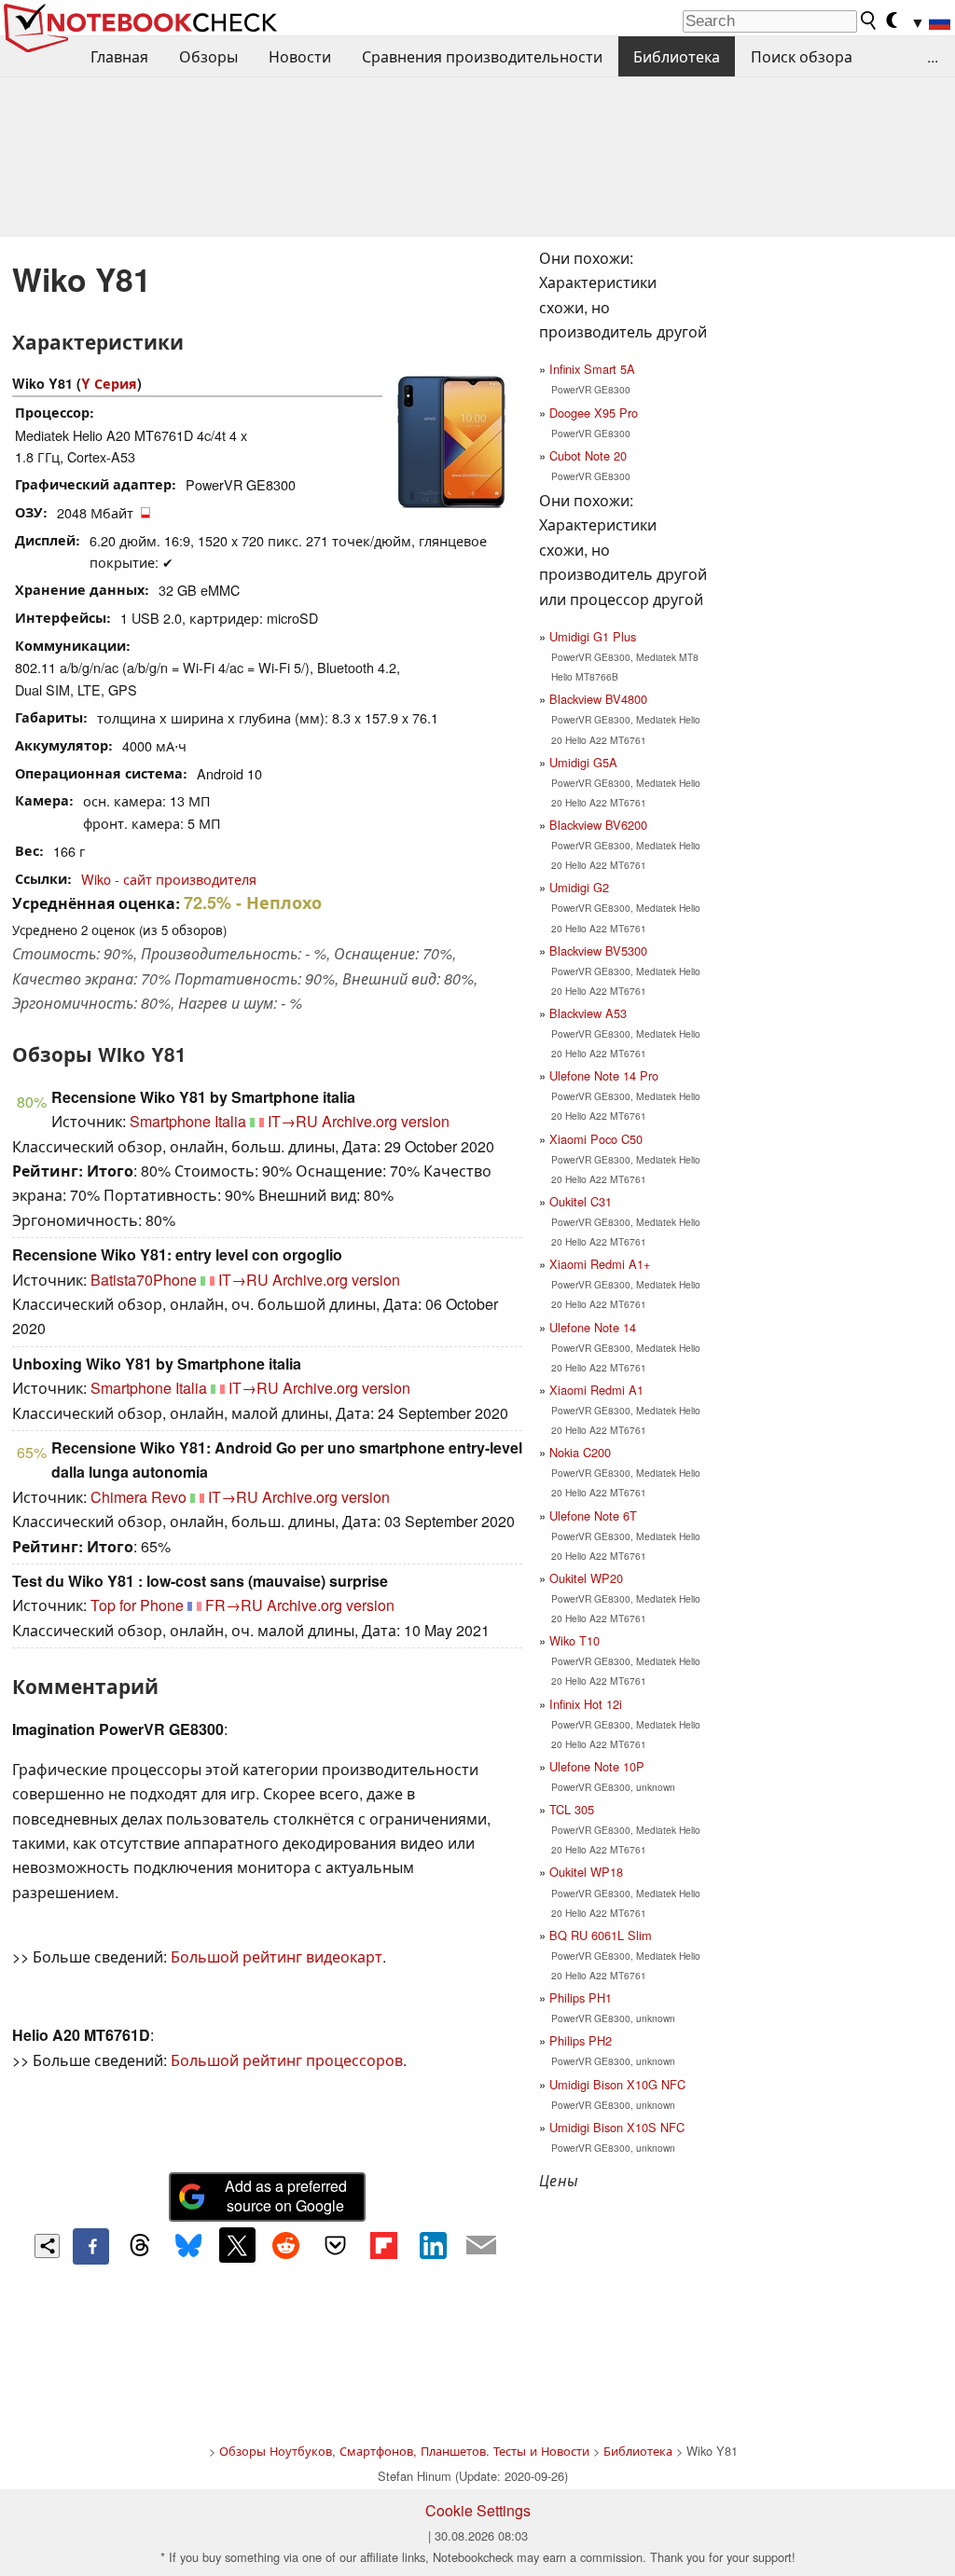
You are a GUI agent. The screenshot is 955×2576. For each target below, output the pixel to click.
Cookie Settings (478, 2510)
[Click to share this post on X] (237, 2245)
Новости (300, 56)
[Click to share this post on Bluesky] (188, 2246)
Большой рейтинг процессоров (287, 2060)
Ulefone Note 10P (597, 1766)
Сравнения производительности (482, 56)
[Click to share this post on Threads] (140, 2246)
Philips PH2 (581, 2040)
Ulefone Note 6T (593, 1515)
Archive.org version (386, 1121)
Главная (119, 56)
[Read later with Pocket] (335, 2245)
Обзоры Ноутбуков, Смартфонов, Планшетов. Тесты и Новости (404, 2451)
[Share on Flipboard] (383, 2245)
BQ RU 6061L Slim (601, 1935)
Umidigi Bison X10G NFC (617, 2084)
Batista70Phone (144, 1280)
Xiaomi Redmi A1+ (600, 1264)
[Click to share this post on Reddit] (286, 2245)
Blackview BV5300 (598, 951)
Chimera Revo (138, 1497)
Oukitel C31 (581, 1201)
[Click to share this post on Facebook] (90, 2246)
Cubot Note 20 (588, 455)
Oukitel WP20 (586, 1578)
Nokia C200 (580, 1452)
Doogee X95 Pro (594, 413)
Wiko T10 (574, 1640)
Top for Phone (137, 1605)
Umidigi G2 (579, 887)
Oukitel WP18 (586, 1872)
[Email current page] (481, 2246)
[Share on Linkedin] (433, 2245)
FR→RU (234, 1605)
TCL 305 (572, 1809)
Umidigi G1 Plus (593, 636)
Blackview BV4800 (598, 699)
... (933, 56)
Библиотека (677, 56)
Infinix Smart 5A (592, 369)
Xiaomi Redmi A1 (596, 1390)
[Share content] (47, 2246)
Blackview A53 (588, 1013)
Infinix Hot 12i (586, 1704)
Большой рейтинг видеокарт (277, 1956)
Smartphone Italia (188, 1121)
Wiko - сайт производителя (169, 879)
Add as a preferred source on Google (286, 2196)
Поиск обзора (802, 56)
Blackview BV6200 (598, 825)
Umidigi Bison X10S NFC (617, 2127)
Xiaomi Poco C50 (596, 1139)
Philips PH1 (581, 1997)
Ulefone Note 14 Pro (604, 1075)
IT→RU (293, 1121)
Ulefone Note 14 (593, 1327)
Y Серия (109, 383)
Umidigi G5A (583, 762)
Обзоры (208, 56)
